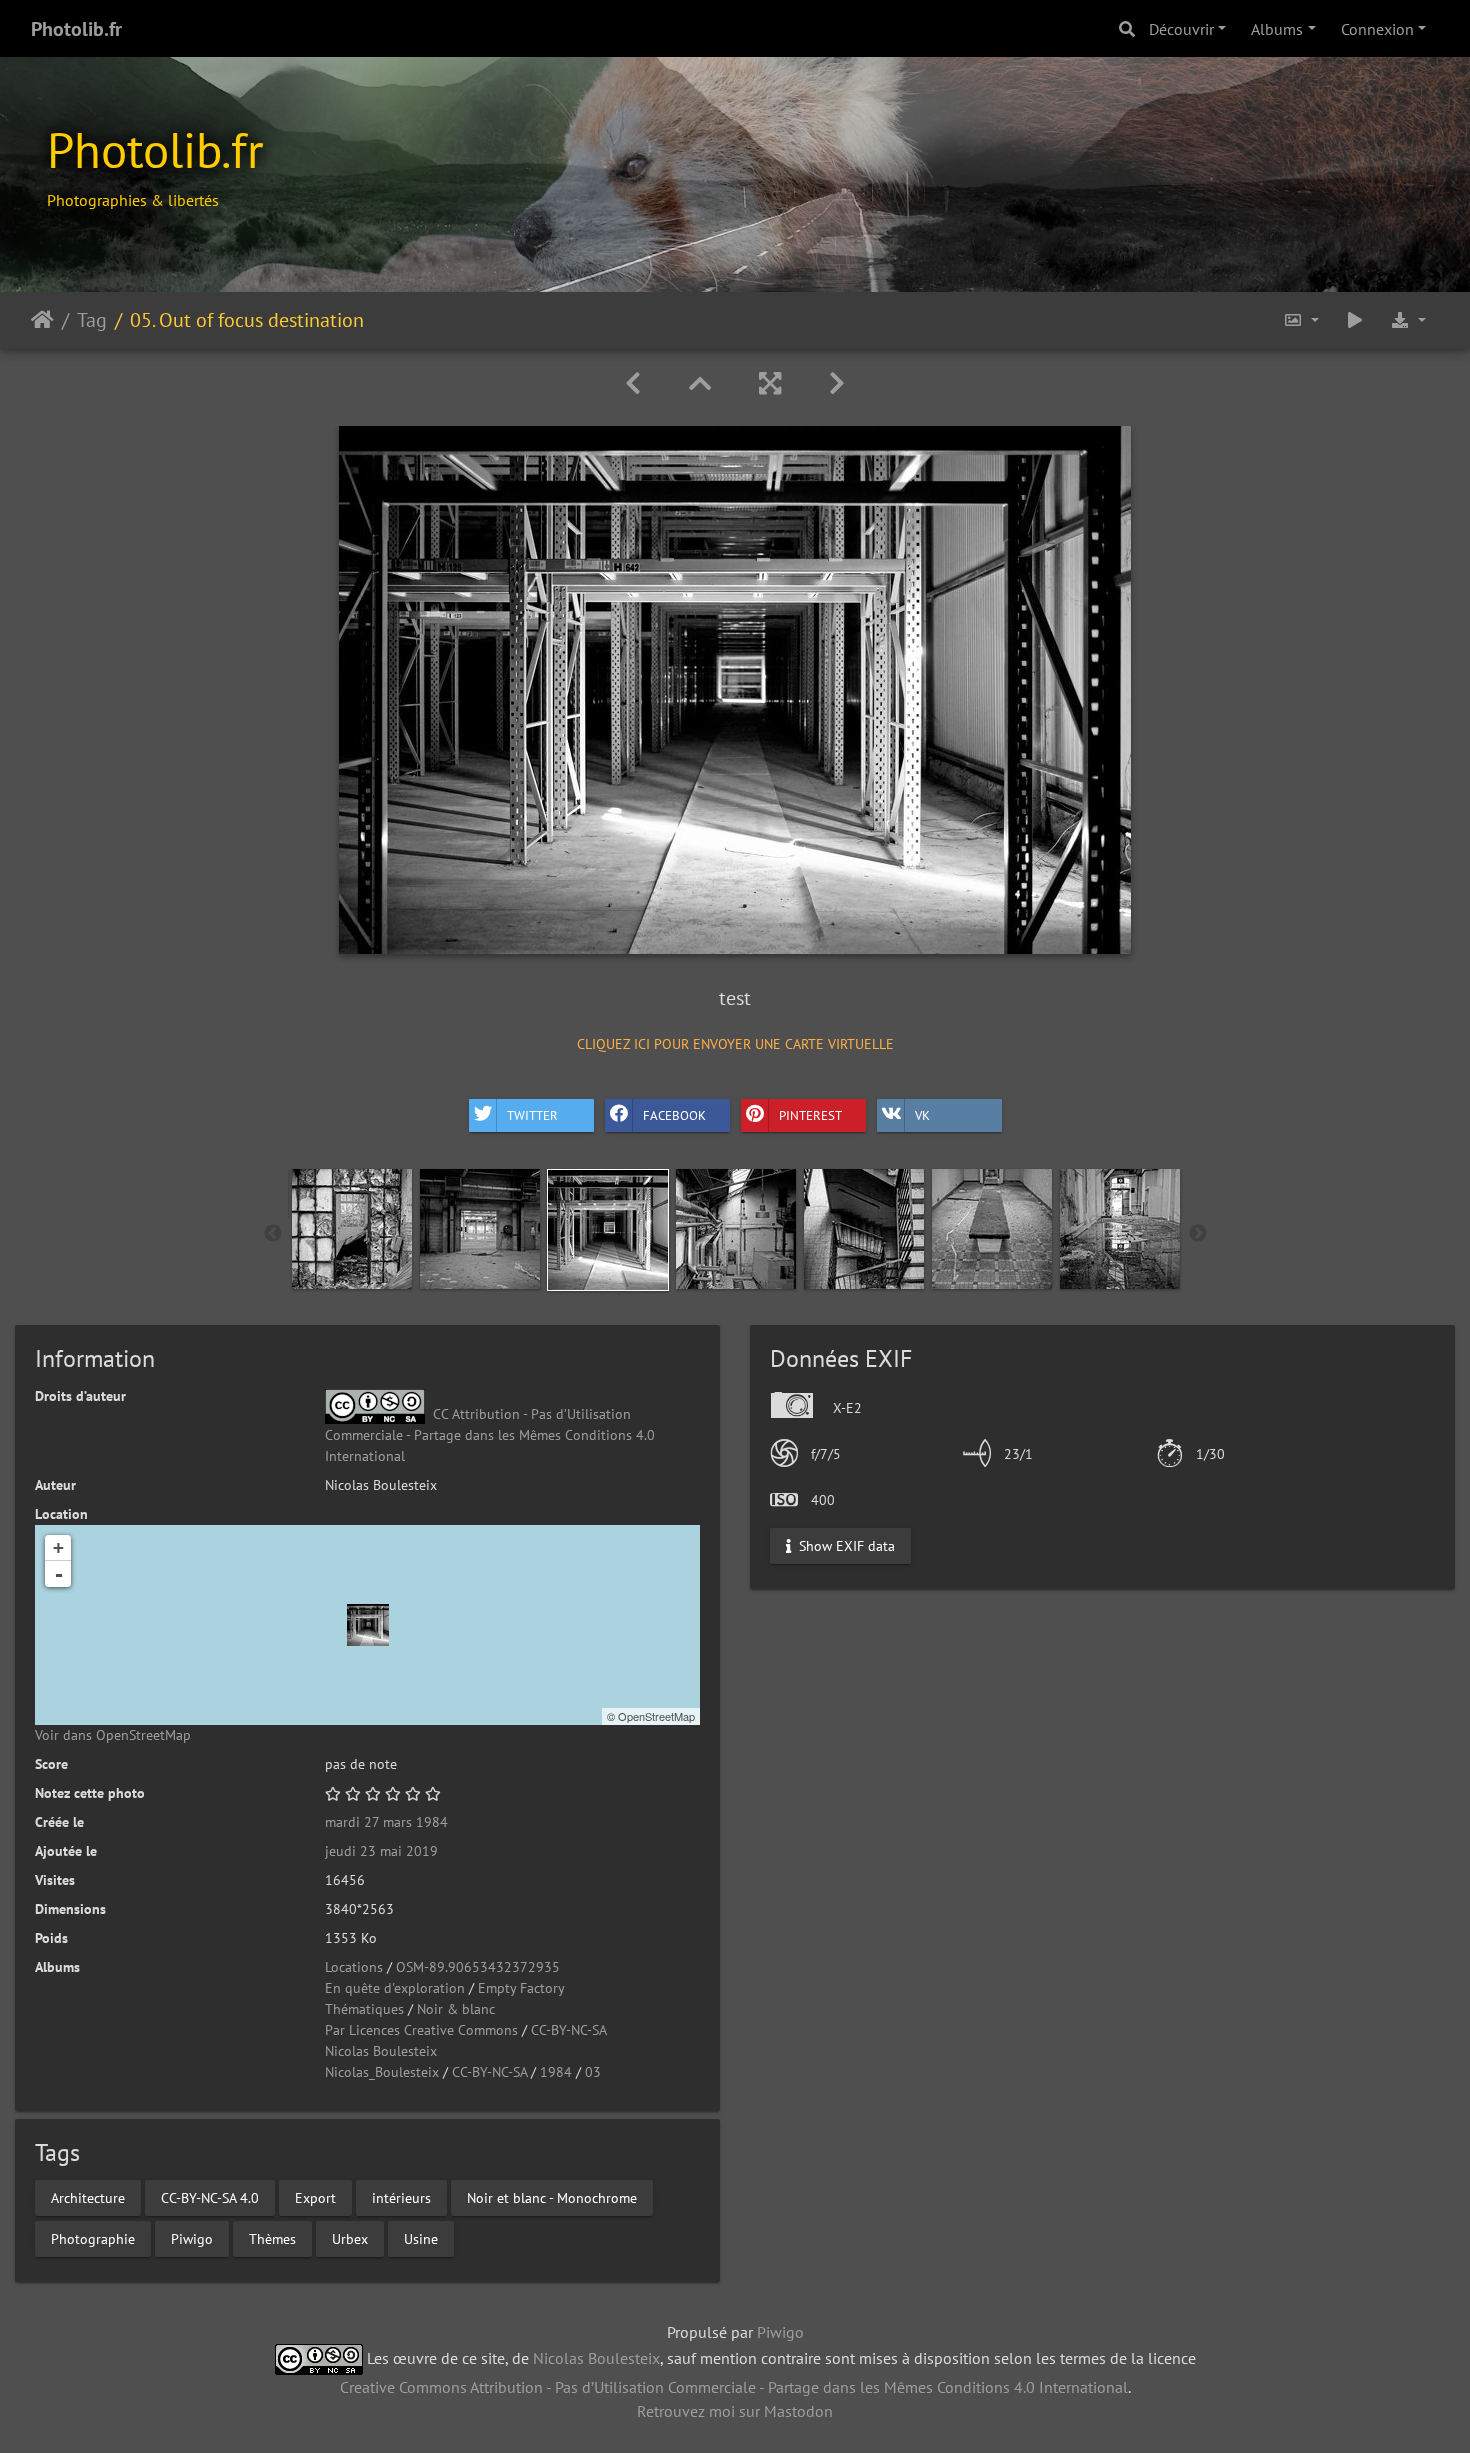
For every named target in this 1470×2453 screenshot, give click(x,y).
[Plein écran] (770, 383)
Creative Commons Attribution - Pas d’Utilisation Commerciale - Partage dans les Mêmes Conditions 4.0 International (734, 2387)
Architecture (88, 2197)
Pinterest (810, 1115)
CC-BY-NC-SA (569, 2030)
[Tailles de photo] (1301, 320)
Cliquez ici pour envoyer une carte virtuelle (735, 1044)
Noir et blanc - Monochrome (552, 2197)
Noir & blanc (456, 2009)
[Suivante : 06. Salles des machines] (837, 383)
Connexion (1377, 29)
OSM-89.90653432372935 (478, 1967)
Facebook (674, 1115)
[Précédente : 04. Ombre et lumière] (633, 383)
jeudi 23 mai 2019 (381, 1851)
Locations (354, 1967)
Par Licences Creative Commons (421, 2030)
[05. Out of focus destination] (368, 1625)
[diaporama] (1355, 320)
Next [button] (1198, 1234)
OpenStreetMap (656, 1716)
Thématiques (364, 2009)
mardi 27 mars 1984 (386, 1822)
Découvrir (1181, 29)
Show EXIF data (845, 1545)
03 (593, 2072)
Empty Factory (521, 1988)
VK (922, 1115)
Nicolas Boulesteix (381, 2051)
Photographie (93, 2238)
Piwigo (192, 2238)
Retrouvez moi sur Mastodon (735, 2411)
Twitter (532, 1115)
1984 (556, 2072)
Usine (421, 2238)
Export (315, 2197)
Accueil (42, 320)
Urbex (350, 2238)
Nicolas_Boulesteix (382, 2072)
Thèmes (272, 2238)
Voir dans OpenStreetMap (113, 1735)
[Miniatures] (700, 383)
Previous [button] (273, 1234)
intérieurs (401, 2197)
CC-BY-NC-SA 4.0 (210, 2197)
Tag (92, 320)
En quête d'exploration (395, 1988)
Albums (1277, 29)
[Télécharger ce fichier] (1408, 320)
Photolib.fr (76, 29)
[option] (352, 1229)
